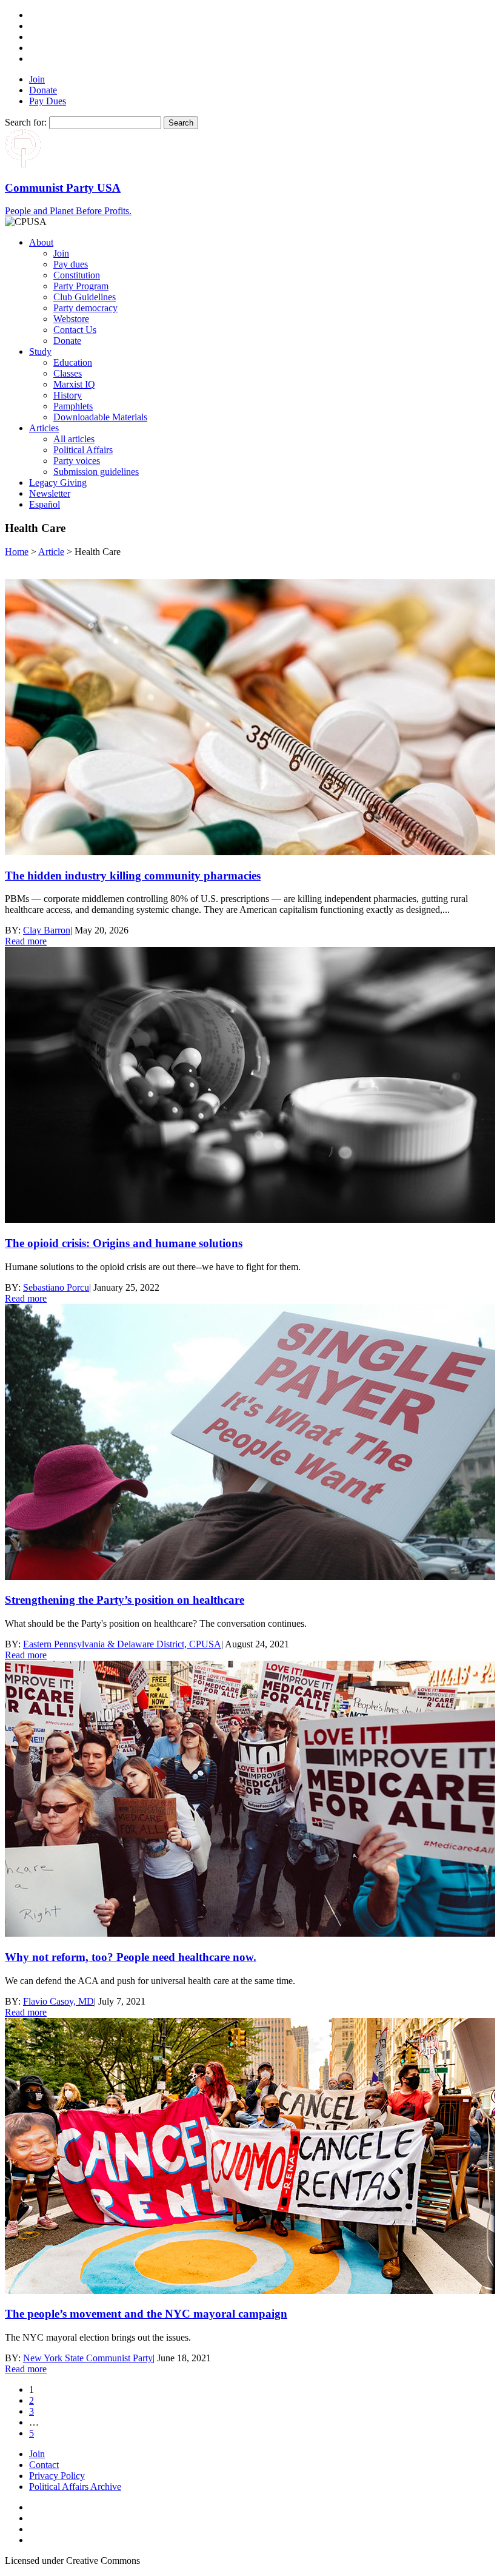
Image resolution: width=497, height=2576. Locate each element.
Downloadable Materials (100, 417)
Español (45, 504)
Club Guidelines (85, 297)
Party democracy (85, 308)
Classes (68, 373)
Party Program (81, 286)
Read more (26, 941)
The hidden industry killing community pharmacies (133, 876)
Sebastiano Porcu (56, 1287)
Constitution (77, 275)
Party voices (77, 461)
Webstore (71, 319)
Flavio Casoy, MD (58, 2001)
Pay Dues (48, 101)
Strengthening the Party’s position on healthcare (125, 1600)
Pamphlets (73, 406)
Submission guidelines (96, 472)
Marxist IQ (74, 384)
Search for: (26, 122)
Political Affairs (83, 450)
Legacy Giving (58, 483)
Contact (44, 2465)
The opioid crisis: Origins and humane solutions (124, 1243)
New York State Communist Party (88, 2358)
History (68, 395)
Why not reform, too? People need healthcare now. (131, 1957)
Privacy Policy (57, 2476)
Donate (43, 90)
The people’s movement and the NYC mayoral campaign (146, 2314)
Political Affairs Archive (75, 2487)
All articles (74, 439)
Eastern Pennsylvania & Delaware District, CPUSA (122, 1644)
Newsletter (50, 493)
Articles (44, 428)
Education (73, 362)
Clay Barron (47, 930)
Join (37, 79)
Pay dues (71, 264)
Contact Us (75, 330)
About (41, 242)
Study (40, 351)
